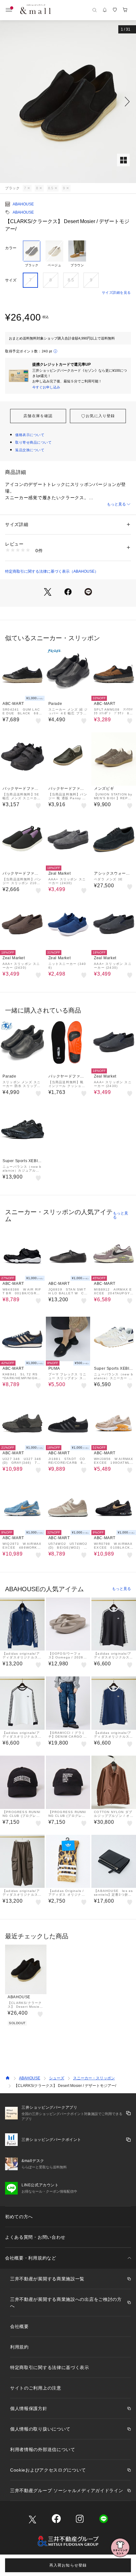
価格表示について (30, 435)
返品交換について (30, 450)
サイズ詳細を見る (116, 292)
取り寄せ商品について (34, 442)
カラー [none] (11, 248)
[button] (68, 102)
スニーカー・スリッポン (94, 2078)
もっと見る (116, 504)
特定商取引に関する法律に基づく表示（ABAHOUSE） (52, 571)
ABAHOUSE (23, 204)
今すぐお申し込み (46, 387)
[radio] (32, 254)
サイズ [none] (11, 280)
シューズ (57, 2078)
